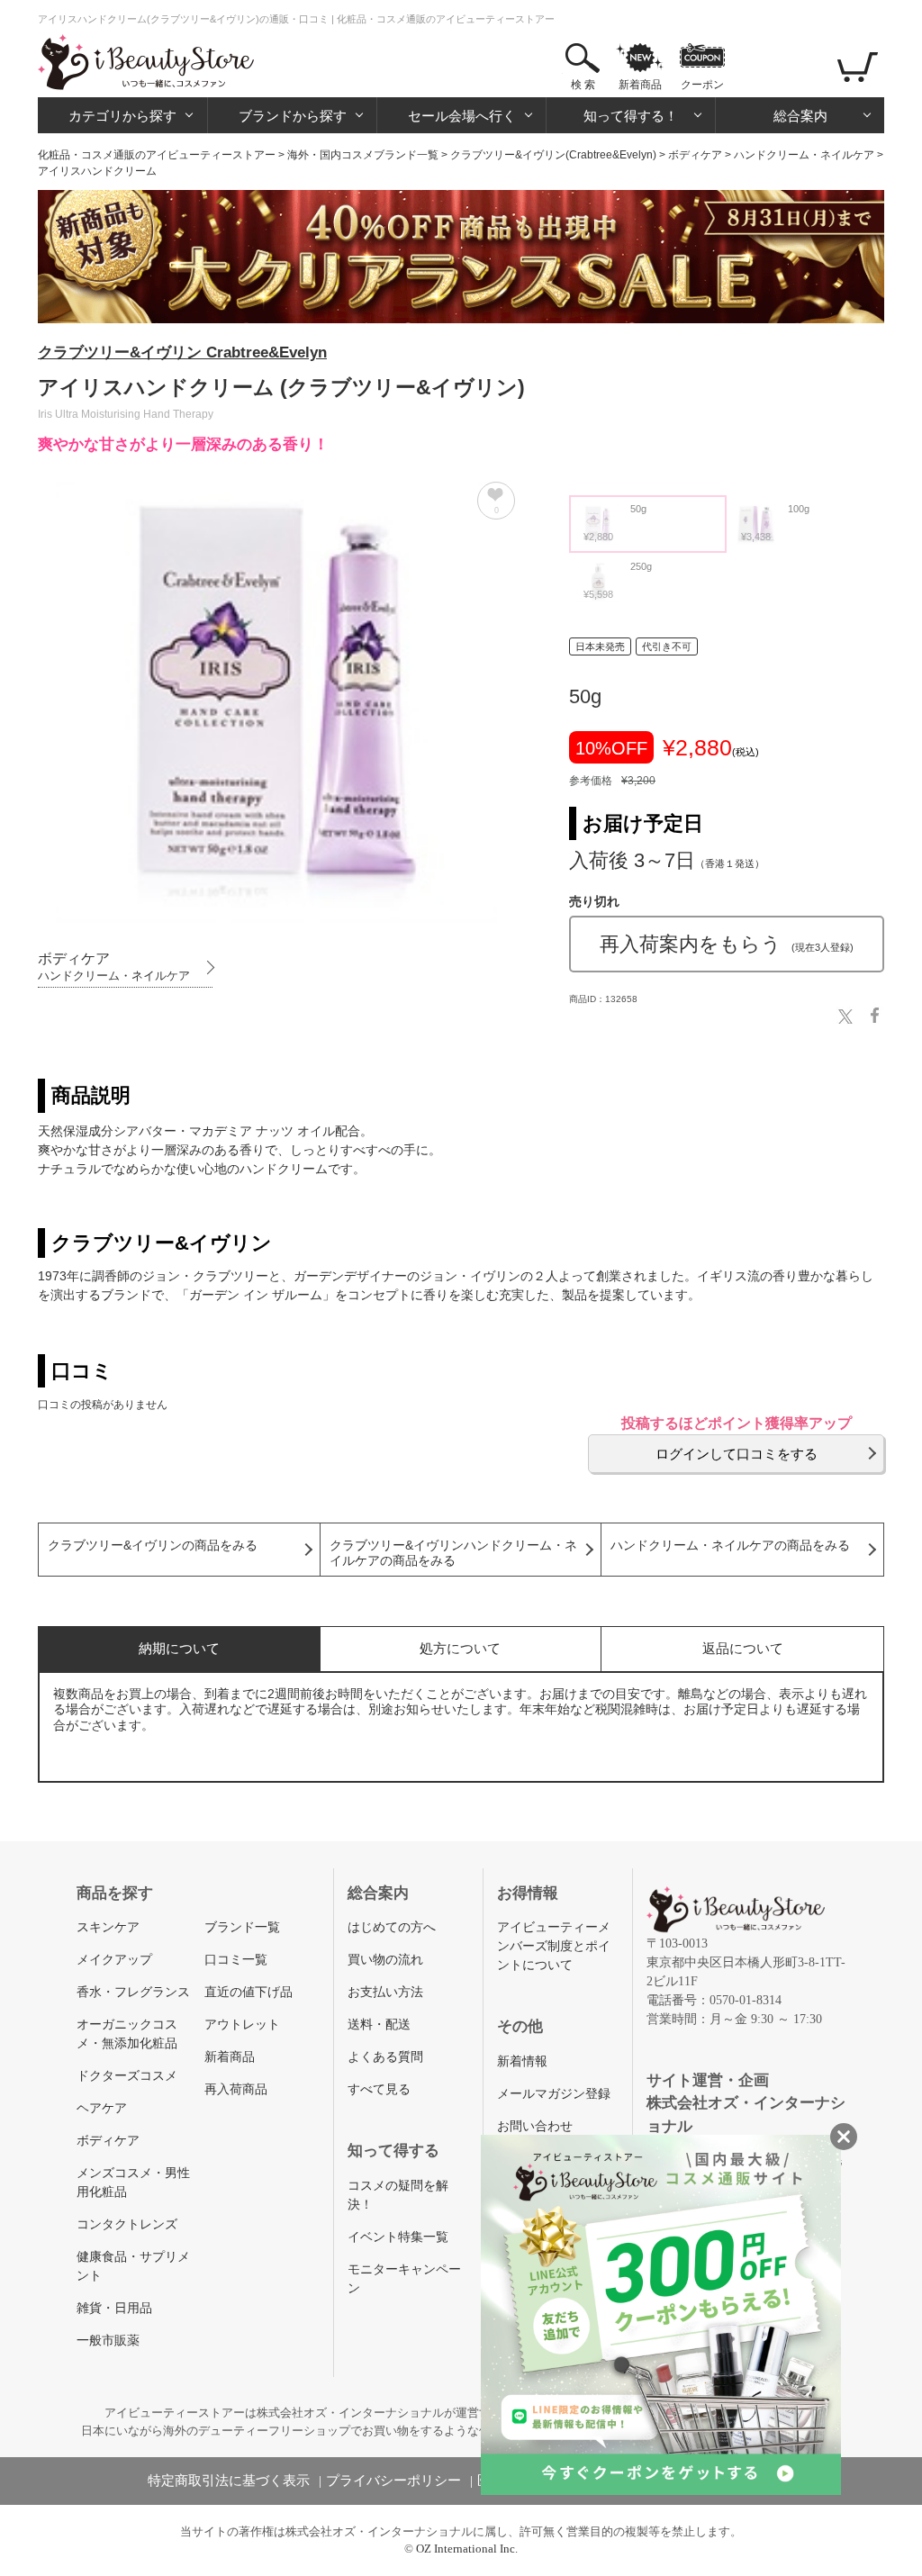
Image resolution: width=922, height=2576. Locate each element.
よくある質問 (385, 2057)
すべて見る (379, 2089)
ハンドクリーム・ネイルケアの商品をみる (730, 1546)
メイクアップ (114, 1960)
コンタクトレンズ (127, 2224)
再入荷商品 (236, 2089)
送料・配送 (379, 2025)
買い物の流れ (385, 1960)
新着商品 (640, 85)
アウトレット (242, 2025)
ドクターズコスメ (127, 2076)
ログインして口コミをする (737, 1454)
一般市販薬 (108, 2341)
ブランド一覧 (242, 1927)
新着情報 (522, 2061)
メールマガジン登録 (554, 2094)
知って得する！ (631, 116)
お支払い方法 (385, 1992)
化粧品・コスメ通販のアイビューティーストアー (157, 155)
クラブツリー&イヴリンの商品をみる (153, 1546)
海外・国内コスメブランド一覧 (363, 155)
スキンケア (108, 1927)
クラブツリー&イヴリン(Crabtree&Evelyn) (553, 155)
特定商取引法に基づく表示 (229, 2481)
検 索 (583, 85)
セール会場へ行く (462, 116)
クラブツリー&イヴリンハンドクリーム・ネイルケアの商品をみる (453, 1553)
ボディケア (695, 155)
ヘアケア (102, 2108)
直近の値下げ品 (249, 1992)
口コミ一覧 (236, 1960)
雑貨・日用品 (114, 2308)
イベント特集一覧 (398, 2237)
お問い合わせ (535, 2126)
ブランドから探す (293, 116)
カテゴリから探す (122, 116)
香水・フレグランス (133, 1992)
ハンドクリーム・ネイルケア (804, 155)
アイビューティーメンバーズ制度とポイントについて (554, 1946)
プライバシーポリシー (393, 2481)
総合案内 (800, 116)
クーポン (702, 85)
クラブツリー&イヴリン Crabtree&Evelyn (182, 353)
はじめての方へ (392, 1927)
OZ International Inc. (467, 2549)
